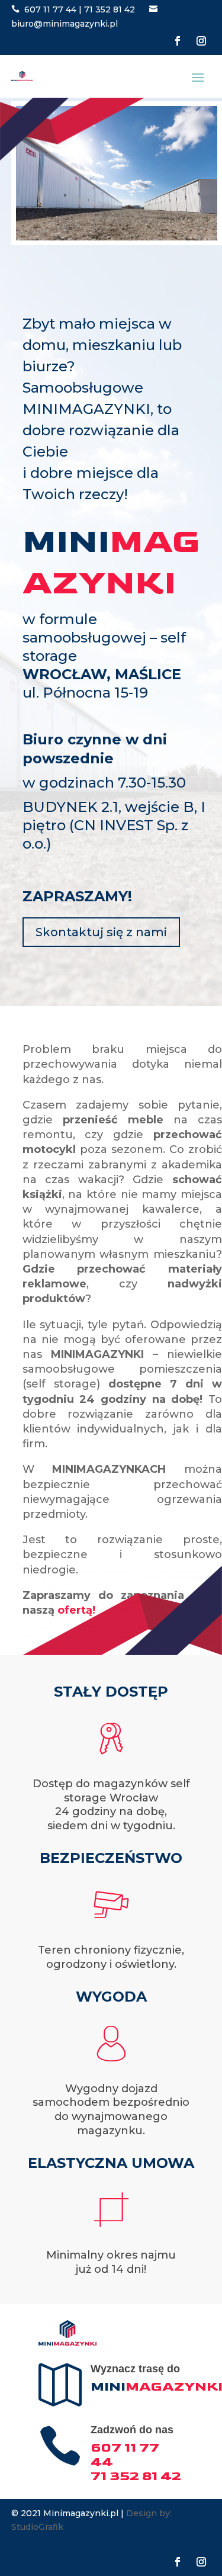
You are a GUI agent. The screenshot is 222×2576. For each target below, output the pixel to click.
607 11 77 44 (50, 9)
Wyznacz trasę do (135, 2369)
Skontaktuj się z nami (101, 932)
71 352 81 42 (110, 9)
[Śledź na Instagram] (201, 41)
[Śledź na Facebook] (178, 41)
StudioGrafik (37, 2527)
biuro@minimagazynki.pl (65, 24)
